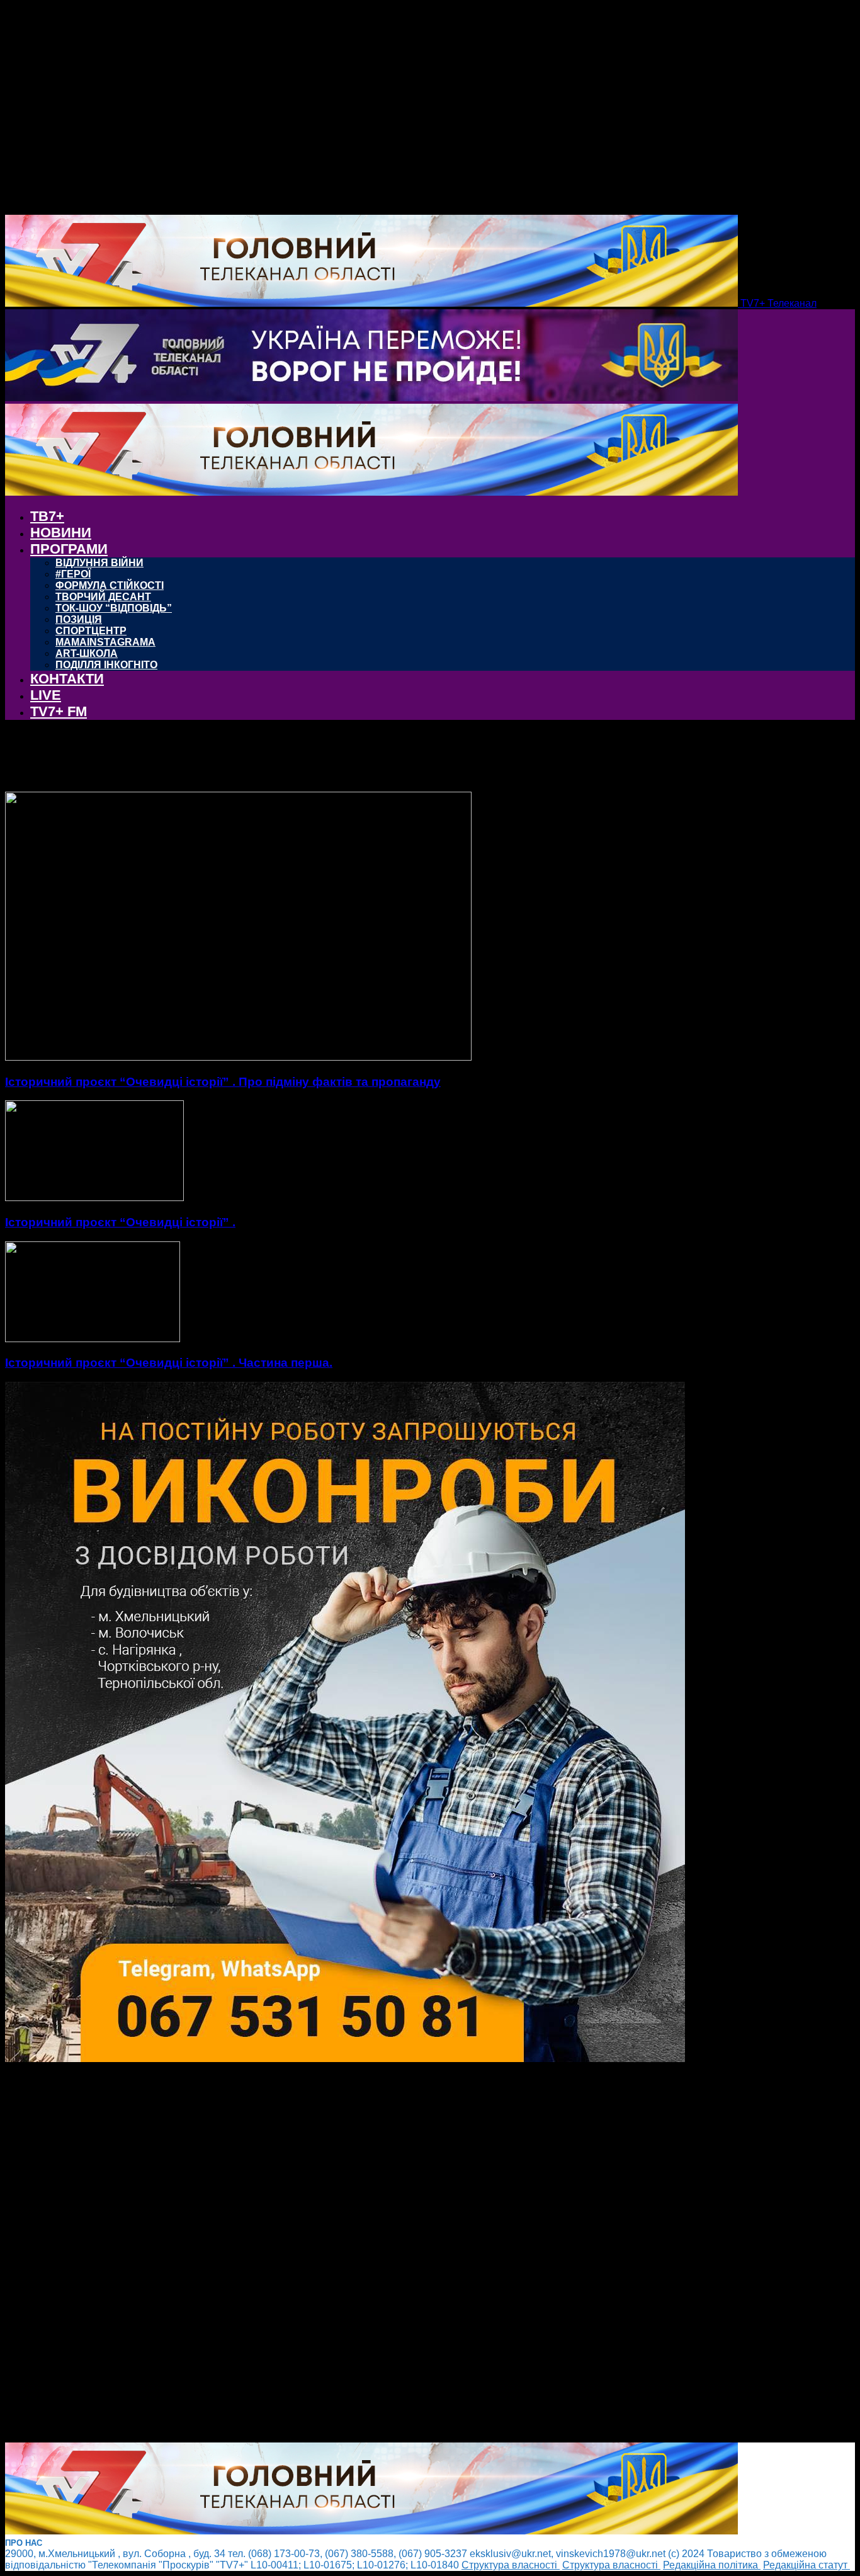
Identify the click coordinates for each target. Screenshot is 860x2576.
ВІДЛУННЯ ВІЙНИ (99, 563)
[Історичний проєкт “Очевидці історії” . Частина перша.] (93, 1339)
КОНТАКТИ (67, 679)
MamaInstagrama (105, 642)
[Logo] (371, 398)
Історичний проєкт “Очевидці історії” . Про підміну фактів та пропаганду (223, 1082)
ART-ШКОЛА (87, 653)
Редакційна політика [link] (712, 2565)
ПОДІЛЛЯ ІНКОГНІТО (106, 665)
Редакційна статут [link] (806, 2565)
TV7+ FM (59, 711)
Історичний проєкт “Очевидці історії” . (120, 1222)
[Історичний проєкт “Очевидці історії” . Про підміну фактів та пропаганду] (238, 1057)
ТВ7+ (47, 516)
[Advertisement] (383, 2254)
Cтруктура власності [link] (511, 2565)
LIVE (46, 695)
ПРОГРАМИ (69, 549)
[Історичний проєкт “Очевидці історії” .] (94, 1198)
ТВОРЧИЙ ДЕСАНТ (103, 597)
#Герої (73, 574)
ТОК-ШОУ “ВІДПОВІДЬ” (114, 608)
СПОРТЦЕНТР (91, 631)
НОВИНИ (61, 533)
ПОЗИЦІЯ (79, 619)
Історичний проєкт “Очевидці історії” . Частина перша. (169, 1363)
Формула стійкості (110, 585)
